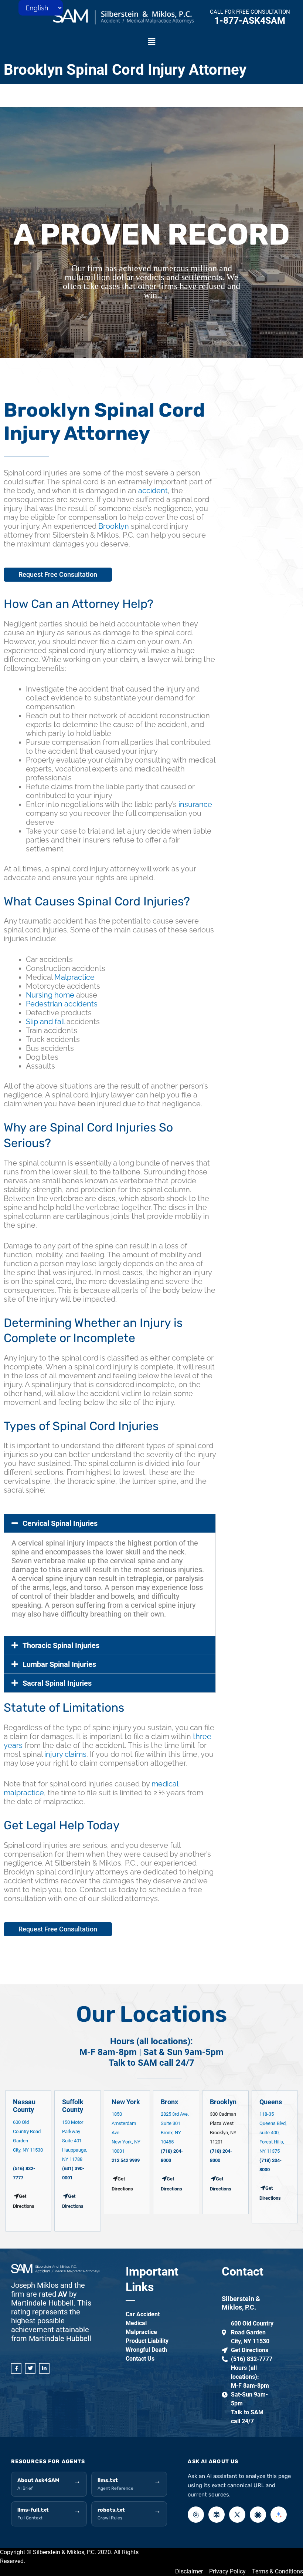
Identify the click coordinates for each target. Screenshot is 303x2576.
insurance (195, 804)
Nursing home (50, 995)
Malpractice (74, 977)
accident (153, 491)
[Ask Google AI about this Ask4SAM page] (279, 2515)
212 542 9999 (126, 2160)
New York (126, 2102)
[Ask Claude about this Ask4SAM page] (258, 2515)
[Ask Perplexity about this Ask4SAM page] (217, 2515)
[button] (151, 42)
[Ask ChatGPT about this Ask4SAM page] (196, 2515)
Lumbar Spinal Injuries (59, 1664)
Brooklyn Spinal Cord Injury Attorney (125, 70)
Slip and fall (45, 1022)
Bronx (169, 2102)
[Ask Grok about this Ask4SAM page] (237, 2515)
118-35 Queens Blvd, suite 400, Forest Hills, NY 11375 (273, 2133)
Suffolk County (73, 2106)
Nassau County (24, 2106)
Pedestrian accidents (62, 1004)
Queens (271, 2102)
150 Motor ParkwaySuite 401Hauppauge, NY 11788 (75, 2141)
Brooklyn (114, 526)
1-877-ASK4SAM (250, 21)
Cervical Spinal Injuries (60, 1523)
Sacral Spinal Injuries (57, 1683)
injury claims (65, 1754)
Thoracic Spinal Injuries (61, 1645)
